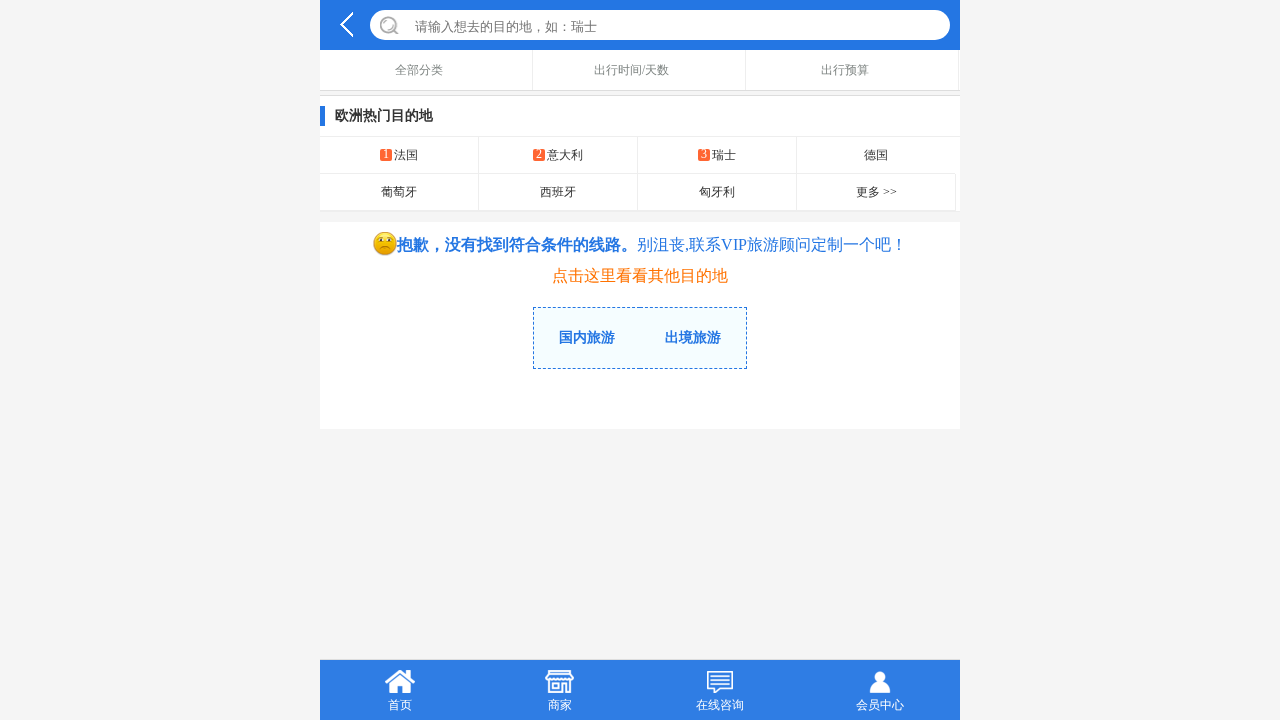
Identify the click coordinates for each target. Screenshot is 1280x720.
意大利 (559, 154)
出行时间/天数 (631, 70)
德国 (876, 155)
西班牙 (558, 192)
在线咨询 (720, 705)
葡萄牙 (399, 192)
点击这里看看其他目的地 (640, 275)
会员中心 (880, 705)
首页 (400, 705)
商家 (560, 705)
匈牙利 (717, 192)
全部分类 (419, 70)
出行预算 (845, 70)
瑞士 (718, 154)
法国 (400, 154)
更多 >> (876, 192)
